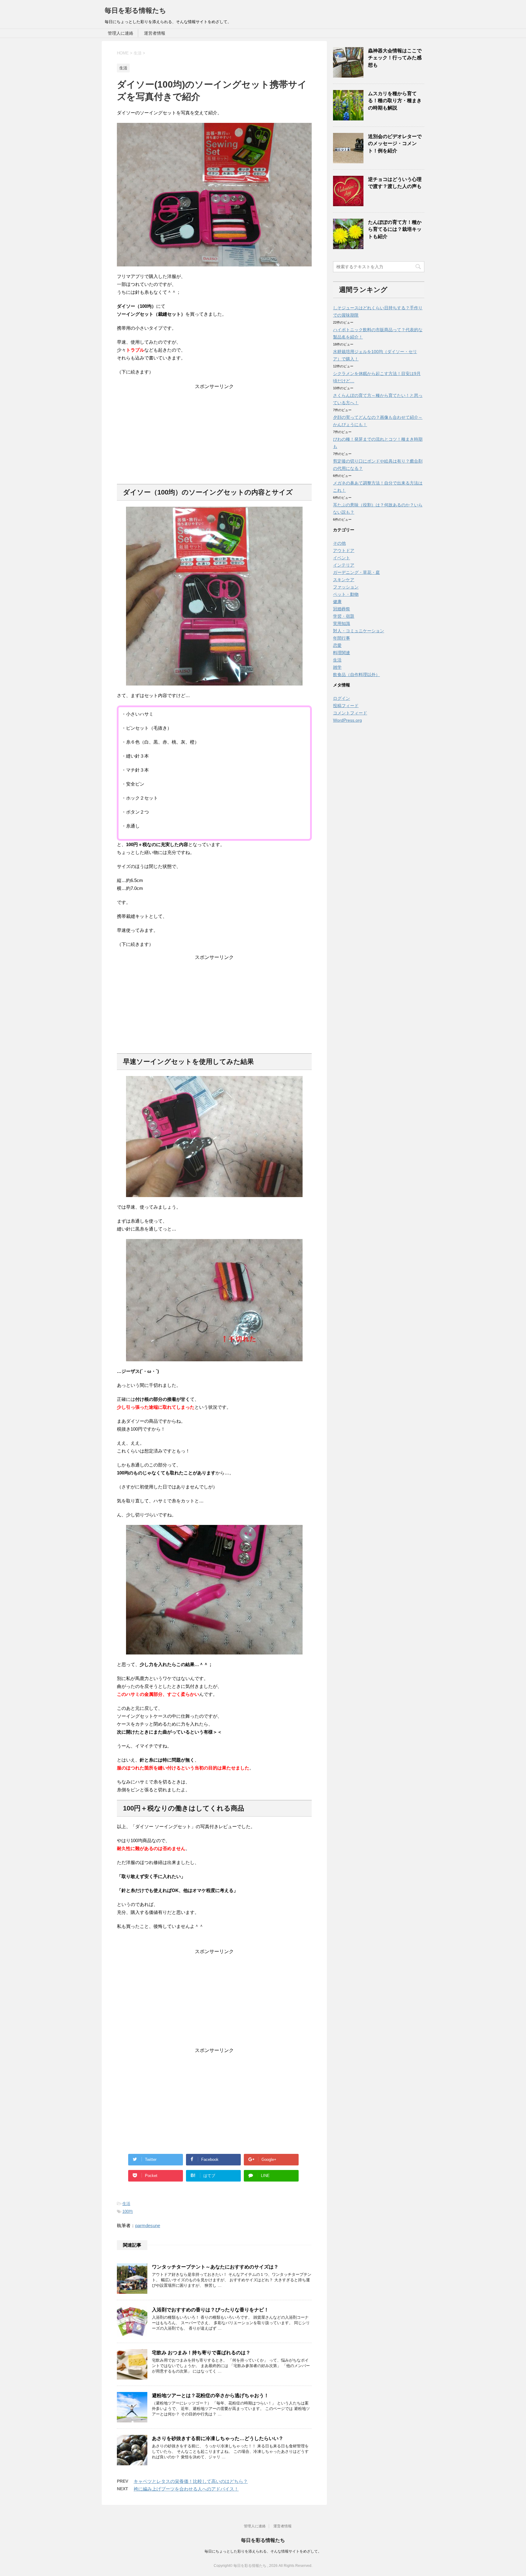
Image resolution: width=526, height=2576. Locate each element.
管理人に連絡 (121, 33)
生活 (126, 2204)
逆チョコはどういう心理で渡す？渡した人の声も (395, 183)
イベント (342, 558)
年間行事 (342, 638)
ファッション (346, 587)
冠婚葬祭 (342, 609)
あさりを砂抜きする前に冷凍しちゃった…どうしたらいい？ (218, 2438)
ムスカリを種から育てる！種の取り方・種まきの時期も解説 (395, 101)
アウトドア (344, 550)
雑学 (337, 667)
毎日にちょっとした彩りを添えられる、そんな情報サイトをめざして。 (263, 2551)
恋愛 (337, 645)
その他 (339, 543)
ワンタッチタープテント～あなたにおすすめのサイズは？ (215, 2267)
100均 (128, 2211)
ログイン (342, 698)
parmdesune (148, 2225)
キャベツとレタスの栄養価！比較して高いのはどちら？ (191, 2481)
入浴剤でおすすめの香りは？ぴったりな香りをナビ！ (210, 2310)
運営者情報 (155, 33)
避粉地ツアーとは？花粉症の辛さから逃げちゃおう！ (210, 2395)
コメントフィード (350, 713)
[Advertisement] (214, 432)
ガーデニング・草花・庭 (356, 572)
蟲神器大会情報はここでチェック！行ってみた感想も (395, 58)
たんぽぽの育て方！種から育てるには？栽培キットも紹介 (395, 229)
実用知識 (342, 623)
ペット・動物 (346, 594)
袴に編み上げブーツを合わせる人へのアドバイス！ (186, 2489)
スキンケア (344, 580)
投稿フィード (346, 706)
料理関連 (342, 653)
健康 (337, 602)
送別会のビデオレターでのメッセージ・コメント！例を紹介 (395, 144)
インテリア (344, 565)
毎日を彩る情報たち (135, 10)
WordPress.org (347, 720)
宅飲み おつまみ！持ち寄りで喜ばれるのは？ (201, 2353)
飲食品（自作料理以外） (356, 675)
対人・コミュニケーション (359, 631)
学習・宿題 (344, 616)
